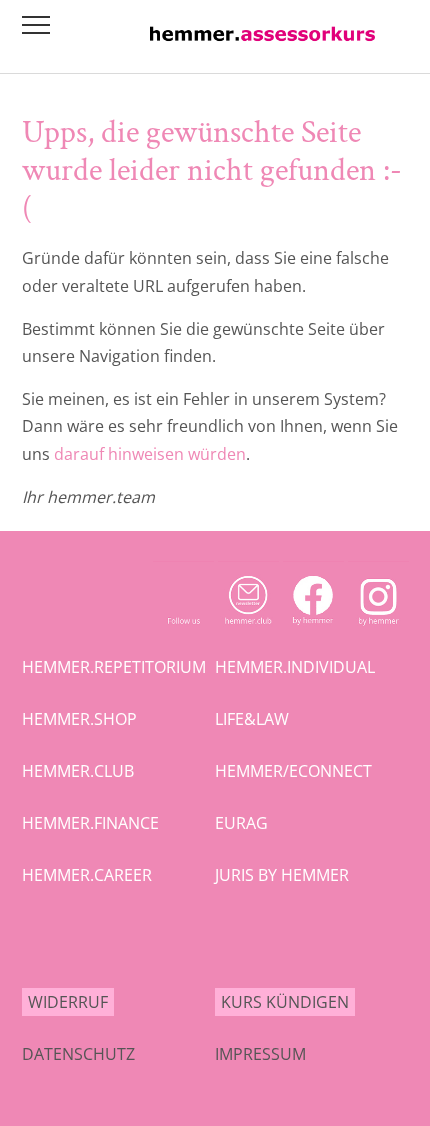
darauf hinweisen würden (150, 454)
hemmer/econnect (293, 771)
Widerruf (68, 1002)
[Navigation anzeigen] (36, 25)
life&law (252, 719)
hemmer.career (87, 875)
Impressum (260, 1054)
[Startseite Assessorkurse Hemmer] (262, 46)
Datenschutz (78, 1054)
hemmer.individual (295, 667)
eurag (241, 823)
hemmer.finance (90, 823)
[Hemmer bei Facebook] (313, 630)
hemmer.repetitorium (114, 667)
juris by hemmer (282, 875)
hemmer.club (78, 771)
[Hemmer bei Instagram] (378, 630)
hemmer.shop (79, 719)
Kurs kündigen (285, 1002)
